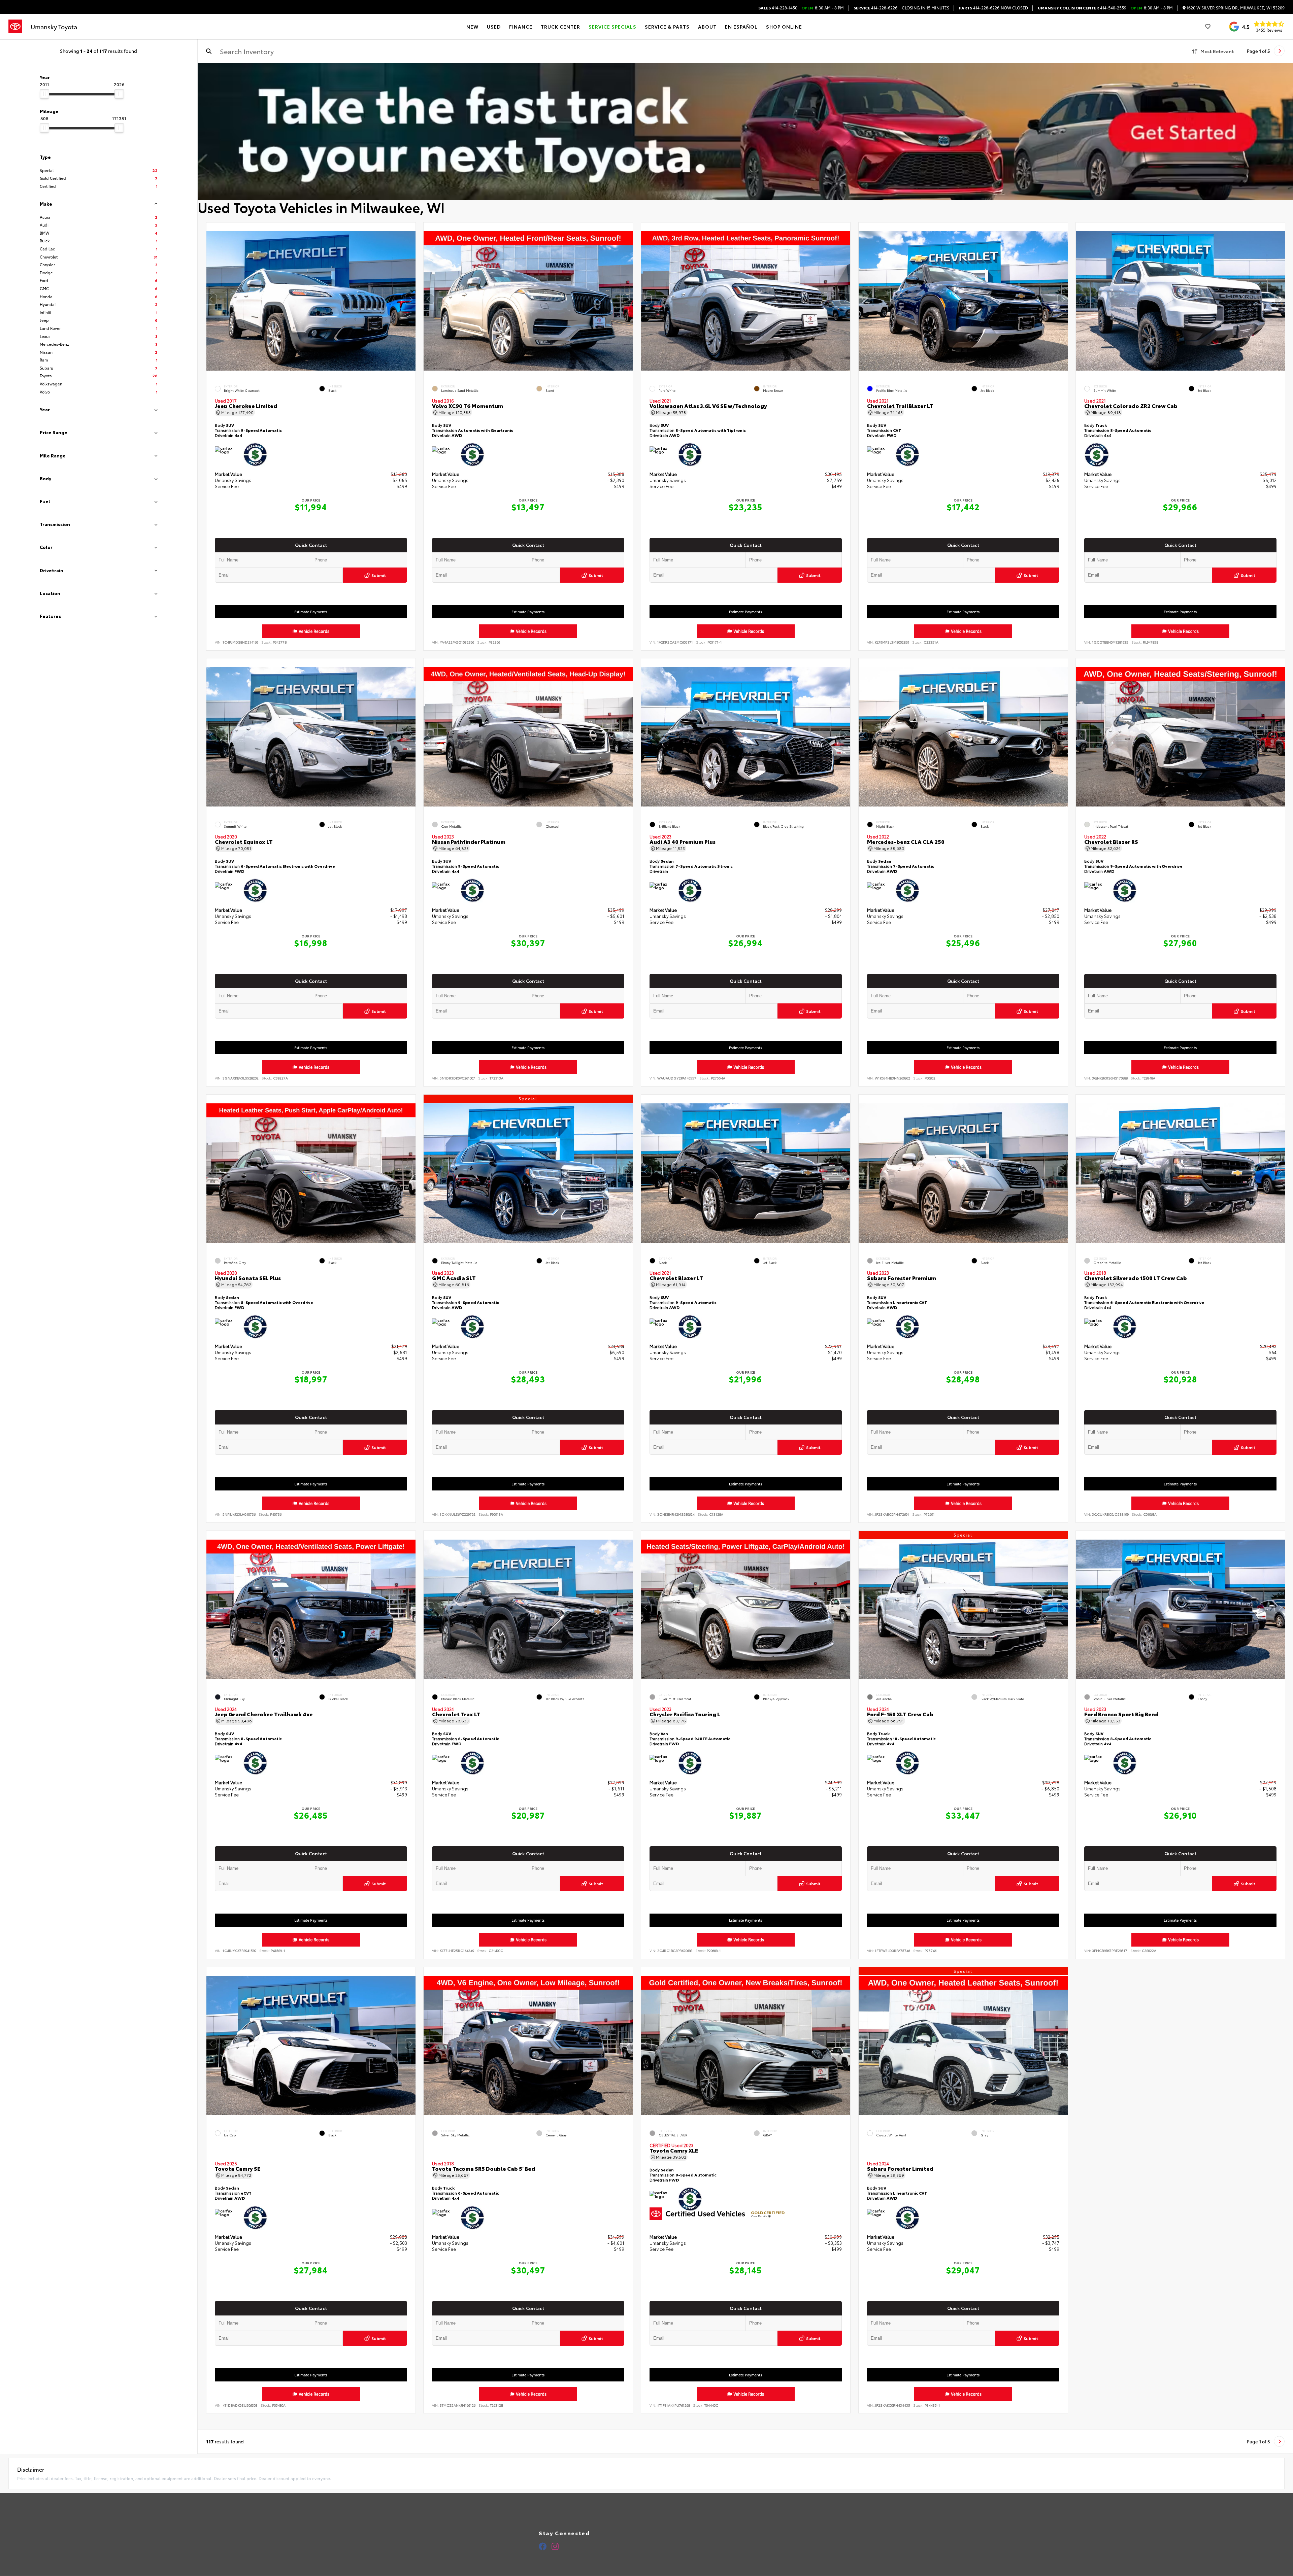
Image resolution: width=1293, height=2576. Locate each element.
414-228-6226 (875, 8)
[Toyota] (15, 27)
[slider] (44, 94)
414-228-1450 (778, 8)
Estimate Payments (311, 612)
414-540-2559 (1082, 8)
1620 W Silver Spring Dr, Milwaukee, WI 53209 (1235, 8)
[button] (410, 299)
